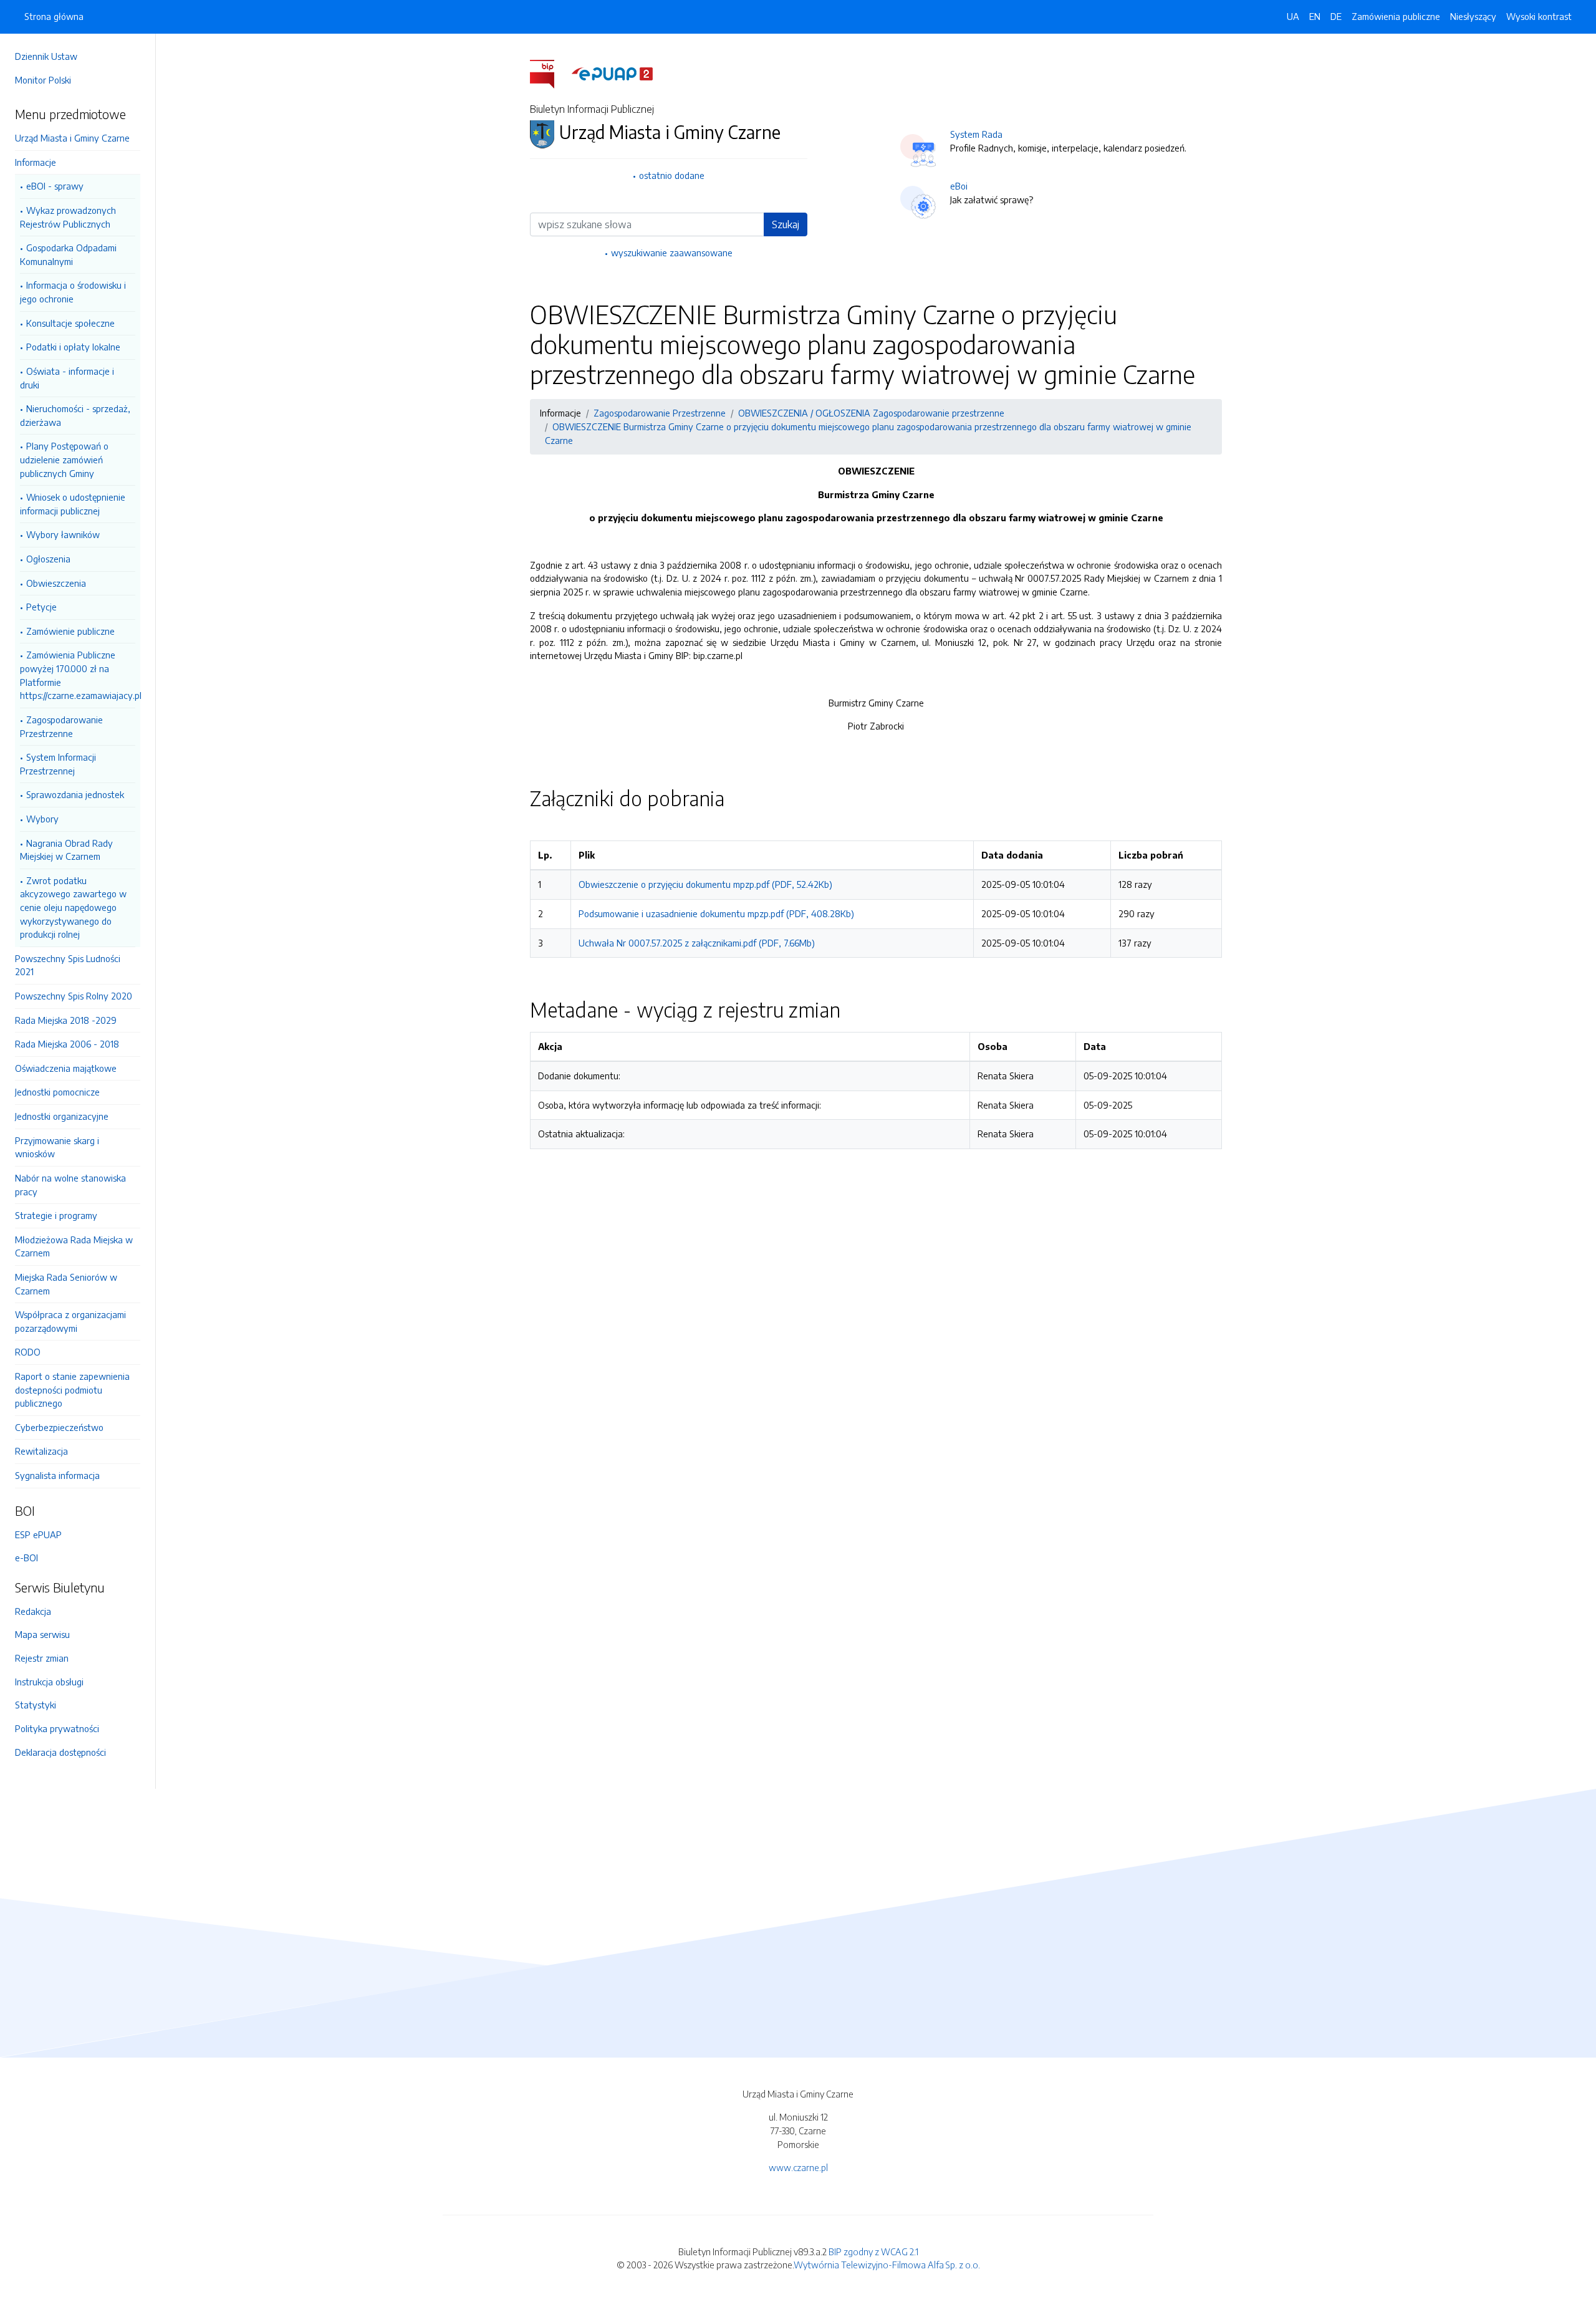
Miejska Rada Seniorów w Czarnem (66, 1284)
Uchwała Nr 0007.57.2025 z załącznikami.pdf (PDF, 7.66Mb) (697, 943)
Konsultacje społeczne (70, 323)
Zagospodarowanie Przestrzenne (61, 726)
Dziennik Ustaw (46, 56)
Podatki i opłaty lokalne (73, 347)
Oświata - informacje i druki (67, 378)
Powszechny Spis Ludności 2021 (68, 965)
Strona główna (54, 16)
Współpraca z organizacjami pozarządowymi (70, 1321)
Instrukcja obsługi (49, 1682)
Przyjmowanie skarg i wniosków (57, 1147)
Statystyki (36, 1705)
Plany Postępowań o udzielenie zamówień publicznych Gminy (64, 459)
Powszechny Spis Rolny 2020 (74, 996)
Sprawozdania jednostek (75, 794)
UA (1293, 16)
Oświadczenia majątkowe (66, 1068)
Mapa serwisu (42, 1634)
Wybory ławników (63, 534)
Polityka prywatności (57, 1728)
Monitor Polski (43, 80)
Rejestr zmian (42, 1658)
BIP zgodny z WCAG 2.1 (873, 2251)
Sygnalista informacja (57, 1475)
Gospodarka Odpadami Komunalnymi (68, 254)
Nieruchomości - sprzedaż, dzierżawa (75, 415)
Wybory (42, 819)
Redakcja (33, 1611)
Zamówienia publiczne (1396, 16)
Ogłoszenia (48, 559)
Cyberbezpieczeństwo (59, 1427)
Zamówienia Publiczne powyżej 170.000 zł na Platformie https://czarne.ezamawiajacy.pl (78, 675)
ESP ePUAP (38, 1534)
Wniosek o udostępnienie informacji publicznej (73, 504)
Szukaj (786, 224)
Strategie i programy (56, 1215)
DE (1336, 16)
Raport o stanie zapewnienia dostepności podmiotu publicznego (72, 1389)
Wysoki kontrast (1539, 16)
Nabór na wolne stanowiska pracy (70, 1185)
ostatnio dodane (672, 175)
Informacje (36, 162)
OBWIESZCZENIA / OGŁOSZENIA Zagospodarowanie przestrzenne (871, 413)
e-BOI (26, 1558)
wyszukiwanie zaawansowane (672, 253)
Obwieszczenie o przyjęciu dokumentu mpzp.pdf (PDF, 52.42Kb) (705, 884)
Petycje (41, 607)
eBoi (959, 186)
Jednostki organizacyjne (62, 1116)
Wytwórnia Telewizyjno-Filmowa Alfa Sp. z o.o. (887, 2265)
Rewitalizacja (41, 1451)
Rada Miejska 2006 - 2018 (67, 1044)
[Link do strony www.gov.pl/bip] (550, 73)
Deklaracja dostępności (60, 1752)
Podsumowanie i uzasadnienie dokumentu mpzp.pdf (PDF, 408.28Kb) (716, 913)
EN (1315, 16)
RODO (28, 1352)
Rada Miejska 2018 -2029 (66, 1020)
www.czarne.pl (798, 2167)
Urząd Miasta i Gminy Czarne (72, 138)
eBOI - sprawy (55, 186)
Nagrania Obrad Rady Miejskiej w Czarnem (66, 850)
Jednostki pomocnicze (57, 1092)
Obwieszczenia (56, 583)
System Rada (976, 134)
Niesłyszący (1473, 16)
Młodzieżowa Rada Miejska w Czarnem (74, 1246)
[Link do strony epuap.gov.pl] (612, 73)
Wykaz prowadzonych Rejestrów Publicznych (68, 217)
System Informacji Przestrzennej (58, 764)
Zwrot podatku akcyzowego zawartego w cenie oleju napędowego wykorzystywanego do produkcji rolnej (73, 907)
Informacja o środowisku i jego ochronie (73, 292)
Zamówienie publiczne (70, 631)
